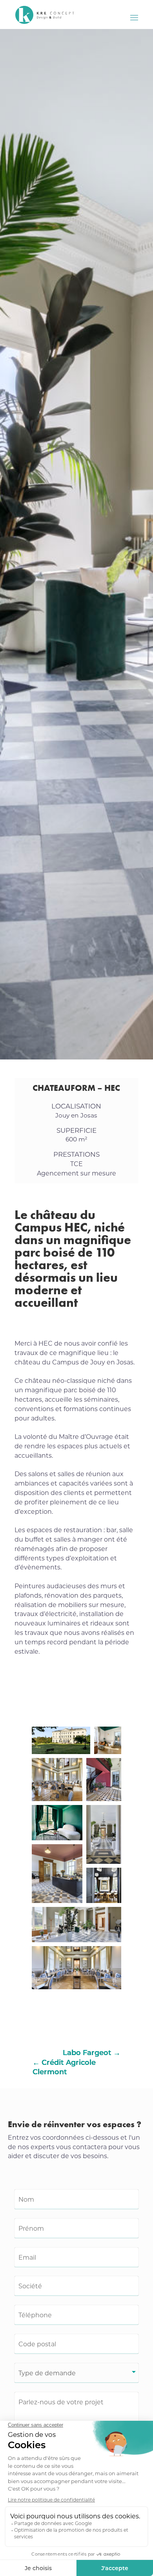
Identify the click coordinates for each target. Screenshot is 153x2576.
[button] (61, 1740)
